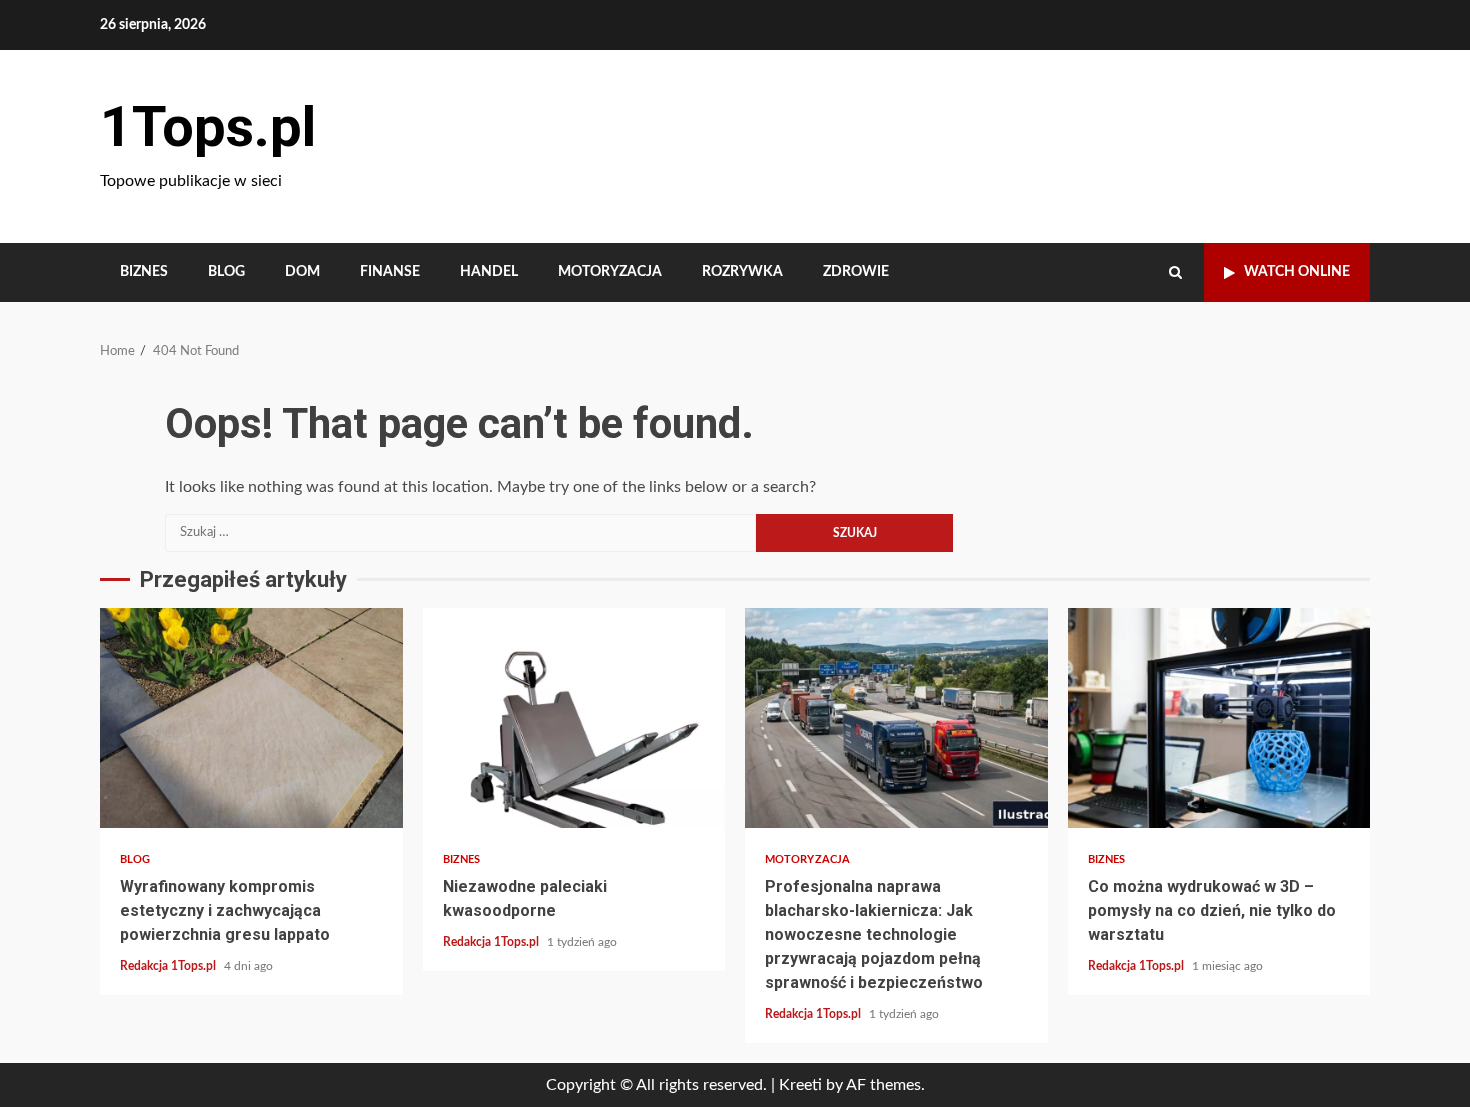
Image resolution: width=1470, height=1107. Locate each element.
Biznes (144, 272)
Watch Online (1297, 272)
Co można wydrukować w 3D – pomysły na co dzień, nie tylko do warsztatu (1219, 718)
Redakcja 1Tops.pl (169, 966)
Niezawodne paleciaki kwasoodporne (574, 718)
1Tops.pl (208, 127)
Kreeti (800, 1085)
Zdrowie (856, 272)
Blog (226, 272)
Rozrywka (742, 272)
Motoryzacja (610, 272)
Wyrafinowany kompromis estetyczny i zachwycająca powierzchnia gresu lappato (251, 718)
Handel (489, 272)
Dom (302, 272)
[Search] (1175, 273)
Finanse (390, 272)
